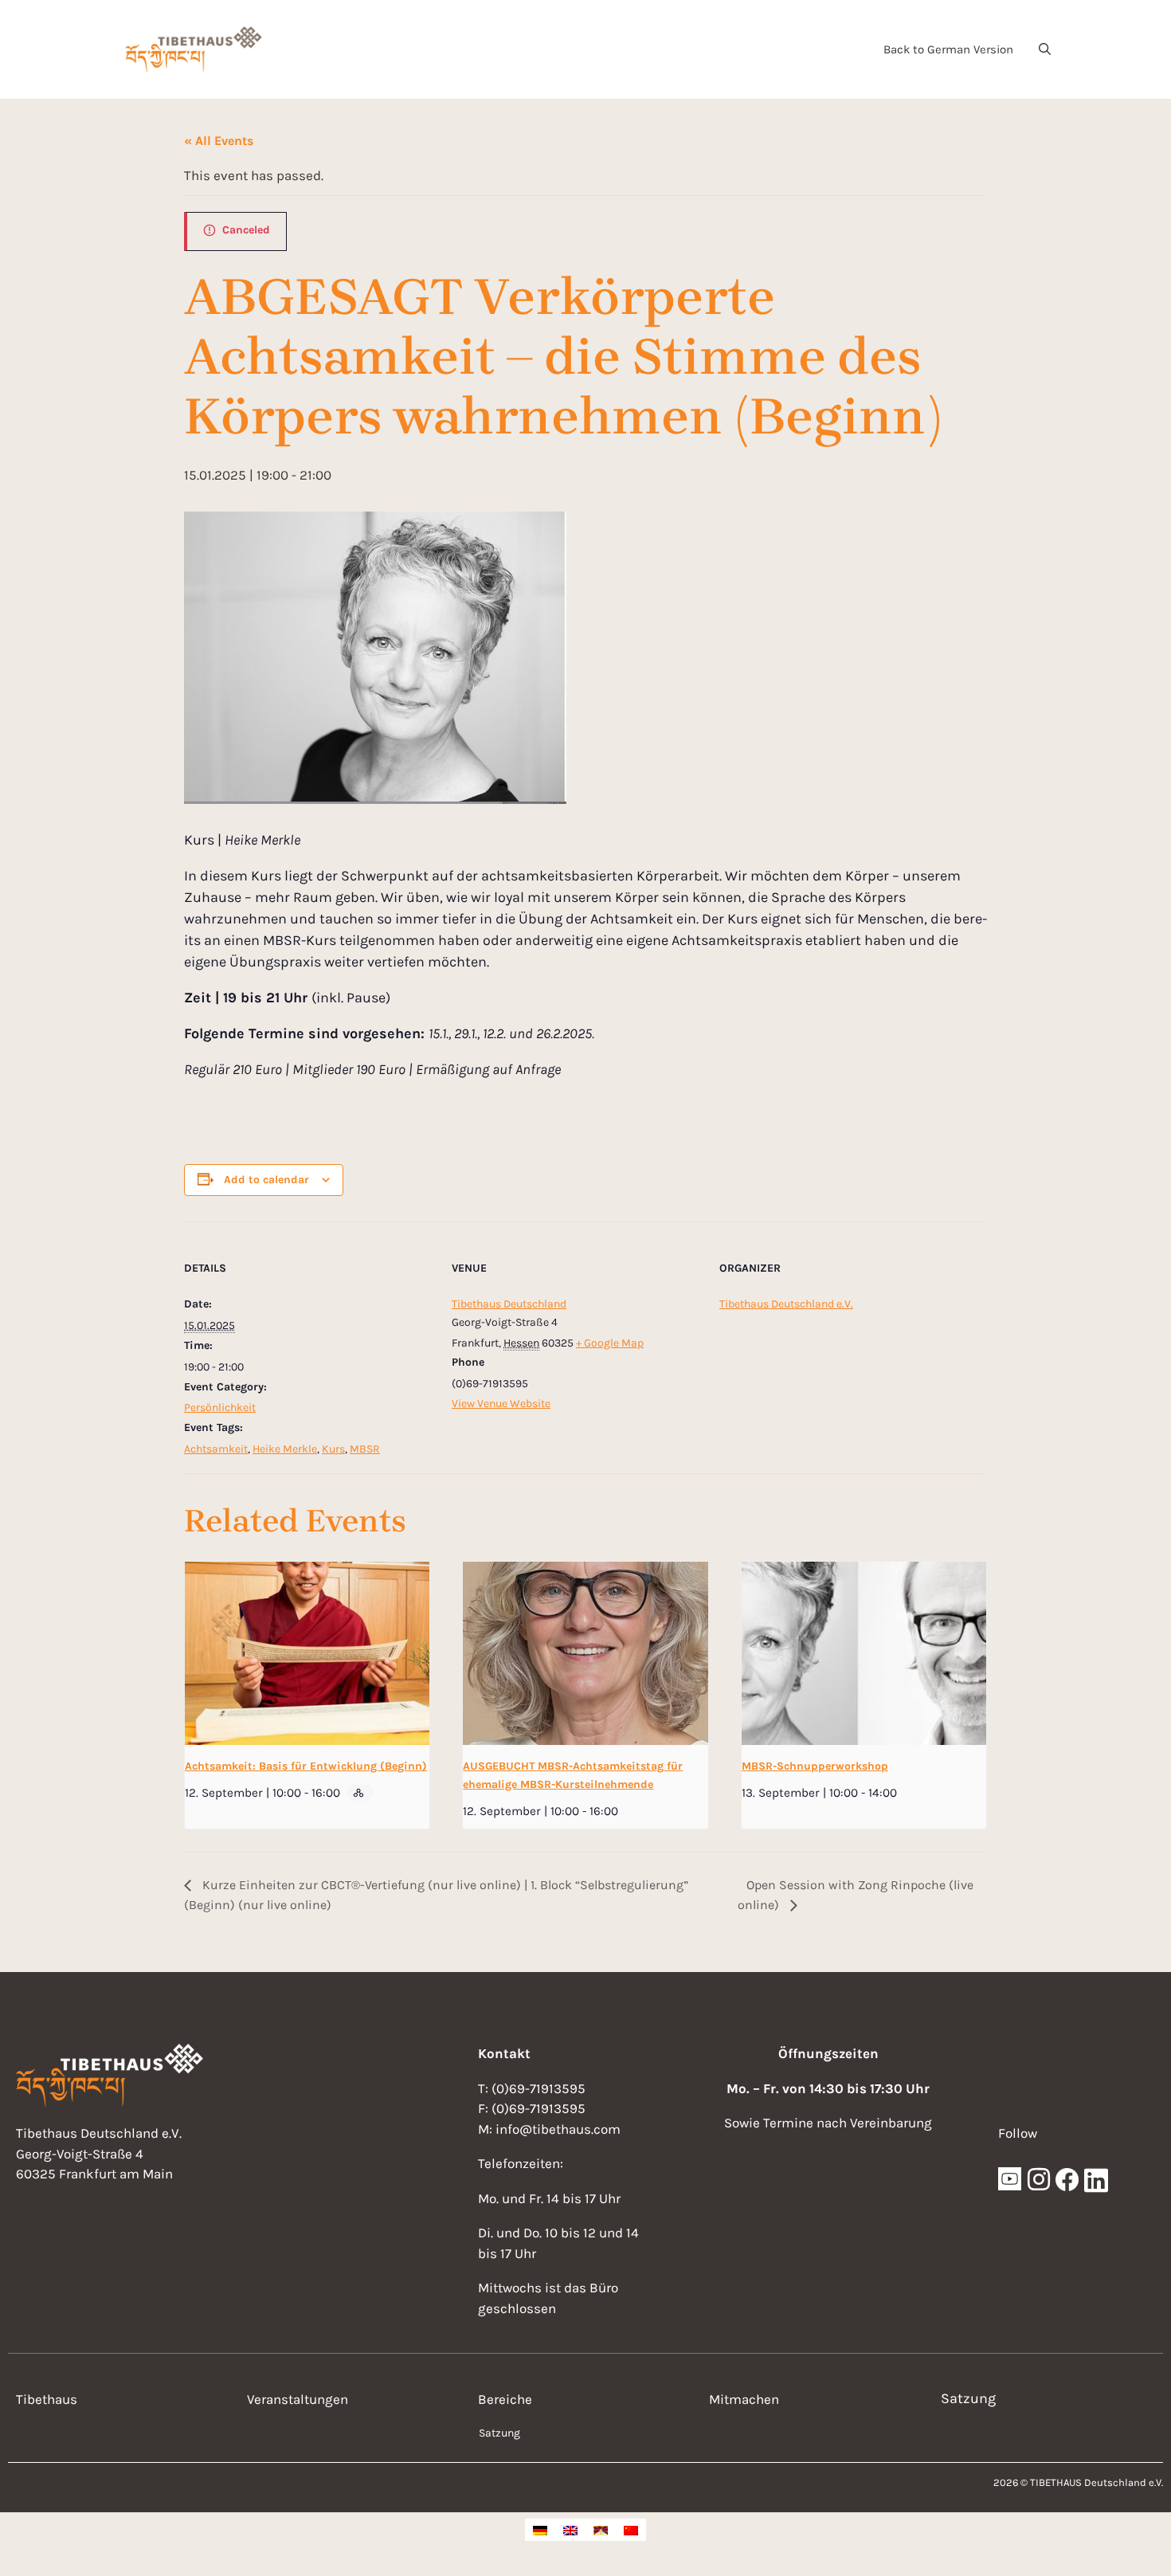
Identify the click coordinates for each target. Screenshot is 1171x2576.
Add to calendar (266, 1180)
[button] (1045, 49)
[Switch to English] (570, 2530)
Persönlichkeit (220, 1408)
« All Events (219, 141)
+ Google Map (610, 1343)
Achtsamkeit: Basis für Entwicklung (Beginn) (306, 1766)
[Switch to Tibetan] (601, 2530)
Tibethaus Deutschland (509, 1304)
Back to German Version (948, 49)
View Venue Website (501, 1404)
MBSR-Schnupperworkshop (815, 1766)
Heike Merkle (285, 1449)
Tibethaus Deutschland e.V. (786, 1304)
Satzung (499, 2433)
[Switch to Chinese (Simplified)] (631, 2530)
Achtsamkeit (216, 1449)
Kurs (333, 1449)
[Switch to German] (540, 2530)
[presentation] (307, 1653)
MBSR (365, 1449)
